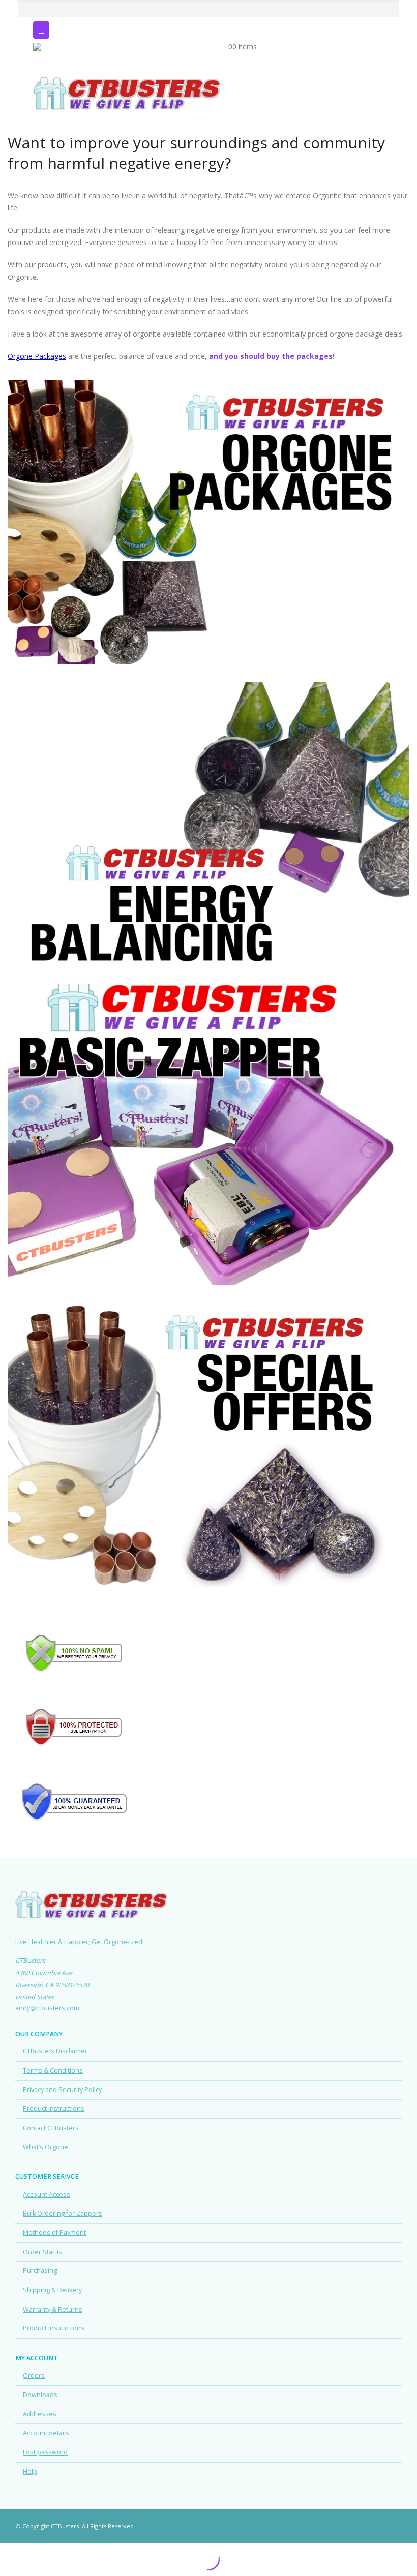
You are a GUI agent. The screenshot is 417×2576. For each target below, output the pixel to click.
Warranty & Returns (53, 2309)
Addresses (40, 2414)
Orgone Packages (37, 356)
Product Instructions (54, 2109)
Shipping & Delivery (52, 2290)
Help (30, 2472)
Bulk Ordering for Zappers (63, 2213)
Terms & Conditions (53, 2070)
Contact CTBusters (51, 2128)
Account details (46, 2433)
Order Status (42, 2252)
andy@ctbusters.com (47, 2008)
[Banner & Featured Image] (208, 522)
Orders (34, 2375)
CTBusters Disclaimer (55, 2051)
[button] (41, 30)
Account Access (47, 2194)
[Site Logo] (127, 59)
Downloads (40, 2395)
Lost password (45, 2452)
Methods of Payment (54, 2233)
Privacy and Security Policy (62, 2090)
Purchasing (40, 2271)
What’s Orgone (46, 2147)
